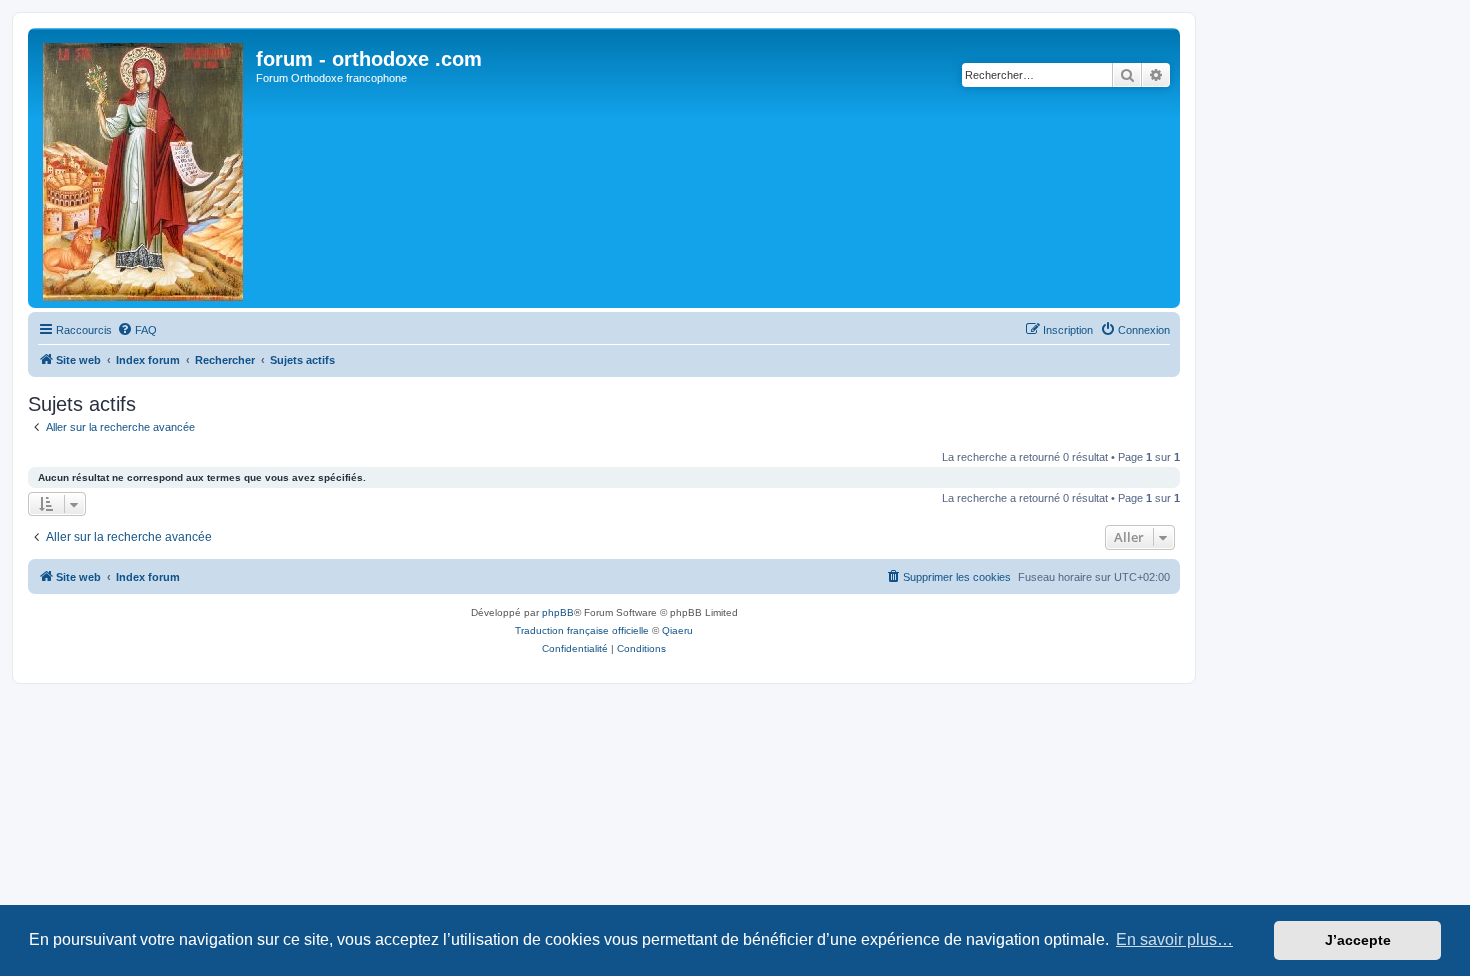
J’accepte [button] (1358, 940)
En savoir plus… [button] (1174, 939)
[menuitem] (137, 330)
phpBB (558, 612)
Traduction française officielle (582, 630)
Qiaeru (677, 630)
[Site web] (144, 168)
